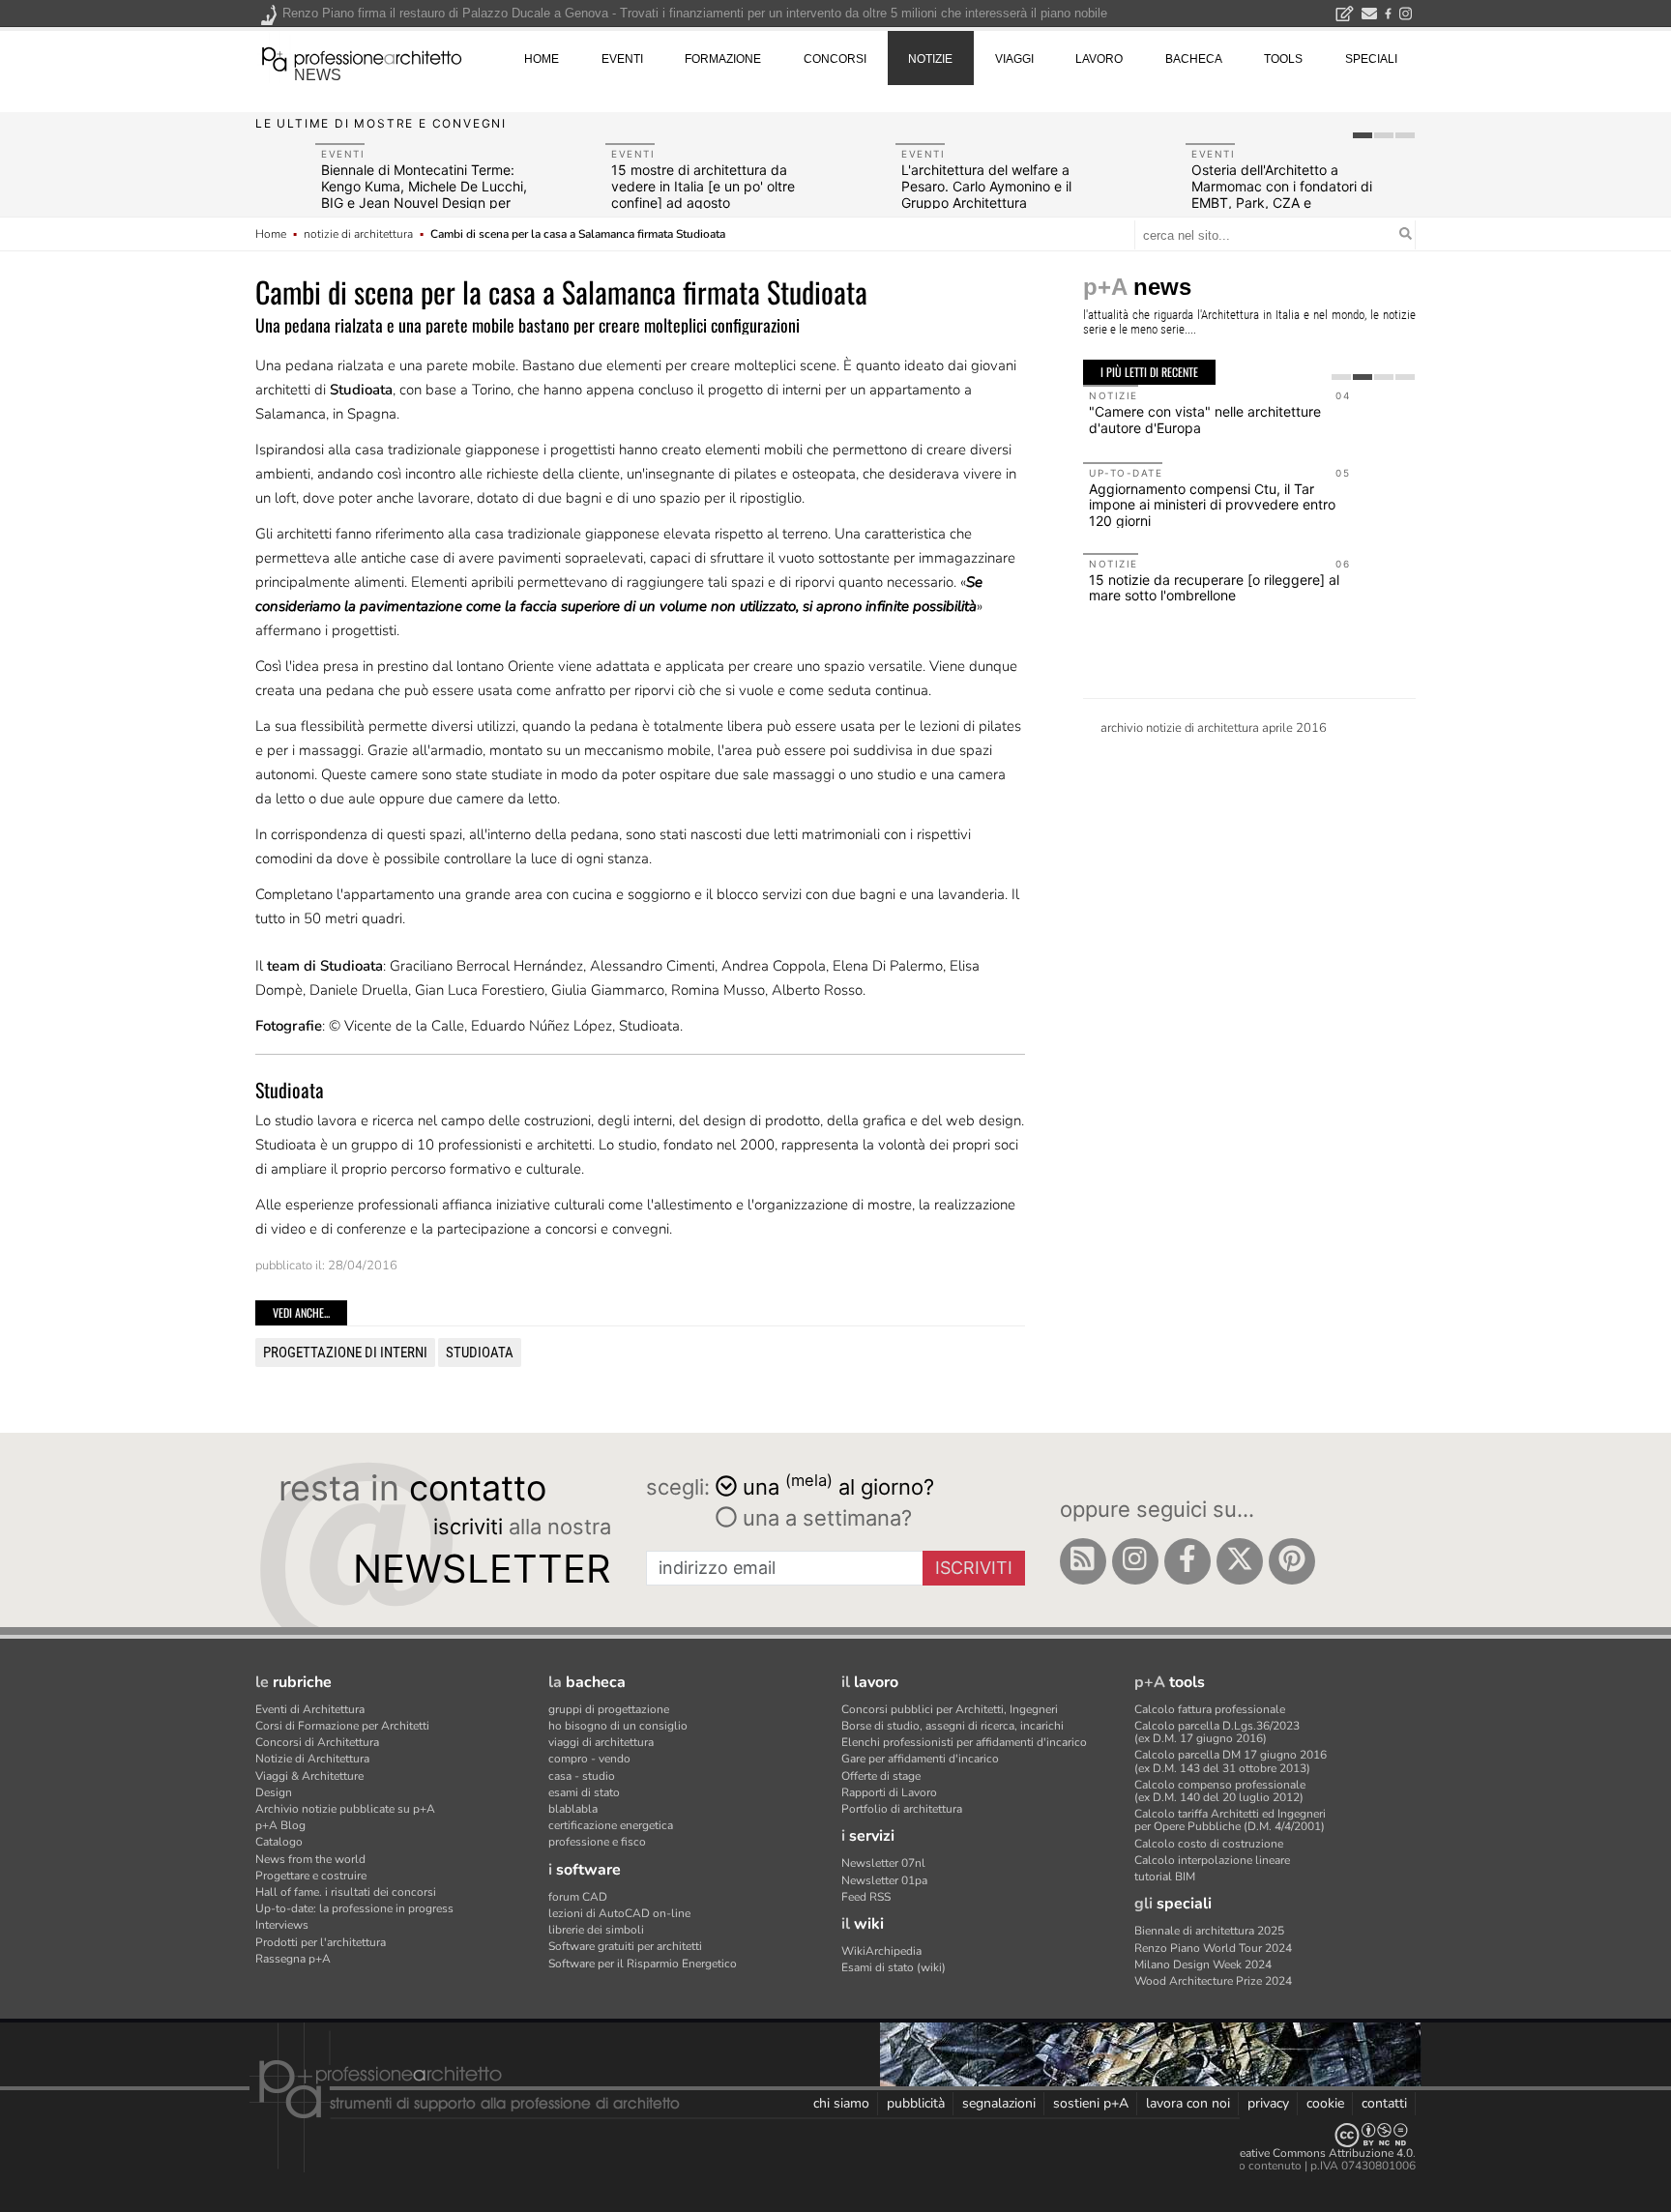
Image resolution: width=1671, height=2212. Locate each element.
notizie (930, 59)
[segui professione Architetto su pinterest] (1292, 1561)
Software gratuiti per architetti (625, 1946)
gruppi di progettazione (609, 1709)
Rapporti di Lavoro (889, 1792)
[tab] (1363, 135)
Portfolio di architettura (902, 1809)
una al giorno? (838, 1485)
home (542, 59)
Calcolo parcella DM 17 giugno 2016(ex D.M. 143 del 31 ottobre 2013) (1231, 1761)
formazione (723, 59)
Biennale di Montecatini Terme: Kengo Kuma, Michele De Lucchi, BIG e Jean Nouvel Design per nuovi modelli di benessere (424, 194)
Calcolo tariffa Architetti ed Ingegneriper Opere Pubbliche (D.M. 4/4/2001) (1230, 1820)
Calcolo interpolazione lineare (1212, 1860)
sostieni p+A (1091, 2103)
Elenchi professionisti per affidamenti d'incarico (964, 1742)
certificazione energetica (611, 1825)
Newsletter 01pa (884, 1880)
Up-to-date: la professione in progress (354, 1908)
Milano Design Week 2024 (1203, 1965)
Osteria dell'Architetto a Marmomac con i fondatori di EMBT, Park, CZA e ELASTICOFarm (1282, 194)
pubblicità (916, 2103)
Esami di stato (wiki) (894, 1967)
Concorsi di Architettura (317, 1742)
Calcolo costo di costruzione (1209, 1844)
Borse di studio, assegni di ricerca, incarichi (953, 1726)
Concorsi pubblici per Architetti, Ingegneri (950, 1709)
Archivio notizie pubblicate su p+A (345, 1809)
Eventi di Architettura (310, 1709)
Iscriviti (974, 1568)
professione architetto (362, 57)
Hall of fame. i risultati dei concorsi (346, 1892)
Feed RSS (866, 1897)
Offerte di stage (881, 1776)
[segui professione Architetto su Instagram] (1135, 1561)
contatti (1384, 2103)
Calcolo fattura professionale (1210, 1709)
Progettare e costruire (311, 1876)
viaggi (1014, 59)
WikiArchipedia (881, 1951)
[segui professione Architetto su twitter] (1240, 1561)
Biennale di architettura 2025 (1209, 1931)
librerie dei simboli (596, 1930)
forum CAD (578, 1897)
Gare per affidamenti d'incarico (920, 1759)
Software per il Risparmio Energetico (643, 1964)
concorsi (835, 59)
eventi (622, 59)
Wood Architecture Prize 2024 (1213, 1981)
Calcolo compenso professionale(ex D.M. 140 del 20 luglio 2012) (1220, 1791)
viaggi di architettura (601, 1742)
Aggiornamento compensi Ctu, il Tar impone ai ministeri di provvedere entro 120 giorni (1212, 505)
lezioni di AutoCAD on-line (619, 1913)
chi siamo (841, 2103)
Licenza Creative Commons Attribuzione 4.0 (1299, 2153)
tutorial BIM (1165, 1877)
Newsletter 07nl (883, 1863)
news (318, 75)
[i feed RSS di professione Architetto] (1083, 1561)
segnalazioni (999, 2103)
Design (274, 1792)
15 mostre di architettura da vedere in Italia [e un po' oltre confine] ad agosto (703, 186)
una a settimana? (824, 1518)
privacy (1268, 2103)
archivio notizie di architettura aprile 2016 (1214, 728)
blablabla (573, 1809)
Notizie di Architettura (312, 1759)
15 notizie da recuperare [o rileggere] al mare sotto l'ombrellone (1214, 588)
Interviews (282, 1925)
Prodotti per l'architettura (321, 1942)
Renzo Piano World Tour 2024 (1213, 1948)
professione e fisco (597, 1842)
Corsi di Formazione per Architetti (342, 1726)
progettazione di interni (345, 1353)
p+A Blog (280, 1825)
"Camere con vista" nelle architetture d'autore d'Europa (1205, 420)
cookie (1325, 2103)
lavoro (1099, 59)
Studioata (480, 1353)
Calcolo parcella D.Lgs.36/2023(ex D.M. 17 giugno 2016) (1217, 1732)
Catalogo (279, 1842)
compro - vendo (589, 1759)
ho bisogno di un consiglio (618, 1726)
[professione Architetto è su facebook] (1187, 1561)
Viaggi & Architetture (309, 1776)
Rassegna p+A (293, 1959)
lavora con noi (1188, 2103)
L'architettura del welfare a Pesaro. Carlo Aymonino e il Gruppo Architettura (986, 186)
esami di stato (584, 1792)
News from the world (310, 1859)
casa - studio (582, 1776)
